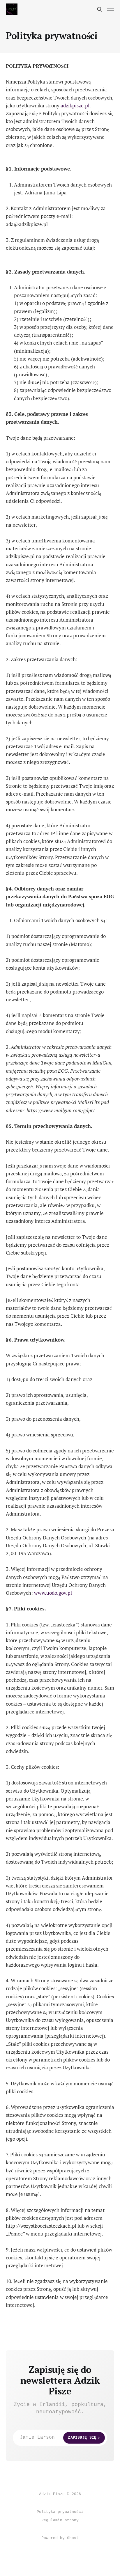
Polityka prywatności (60, 2512)
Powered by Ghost (60, 2538)
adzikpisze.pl (75, 105)
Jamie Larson (58, 2437)
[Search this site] (100, 9)
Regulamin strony (60, 2520)
